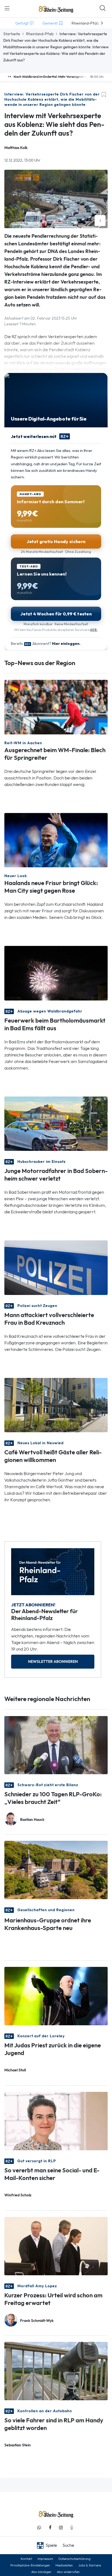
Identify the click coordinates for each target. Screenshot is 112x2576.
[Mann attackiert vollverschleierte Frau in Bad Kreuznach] (56, 1267)
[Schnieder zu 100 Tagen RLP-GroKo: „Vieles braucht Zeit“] (56, 1745)
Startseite (12, 34)
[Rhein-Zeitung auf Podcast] (72, 2528)
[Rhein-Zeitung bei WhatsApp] (39, 2528)
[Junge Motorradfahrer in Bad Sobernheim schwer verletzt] (56, 1123)
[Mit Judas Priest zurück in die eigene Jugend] (56, 1996)
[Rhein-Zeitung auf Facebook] (50, 2528)
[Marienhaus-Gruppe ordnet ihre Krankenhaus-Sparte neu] (56, 1870)
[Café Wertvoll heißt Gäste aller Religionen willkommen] (56, 1405)
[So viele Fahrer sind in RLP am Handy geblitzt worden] (56, 2371)
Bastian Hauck (32, 1820)
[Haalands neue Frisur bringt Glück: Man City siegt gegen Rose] (56, 840)
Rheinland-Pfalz (40, 34)
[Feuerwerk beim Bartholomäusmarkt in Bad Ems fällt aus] (56, 973)
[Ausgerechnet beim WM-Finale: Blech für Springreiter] (56, 707)
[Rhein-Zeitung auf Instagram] (61, 2528)
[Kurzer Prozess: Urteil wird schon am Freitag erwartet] (56, 2246)
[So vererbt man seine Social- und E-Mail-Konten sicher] (56, 2121)
